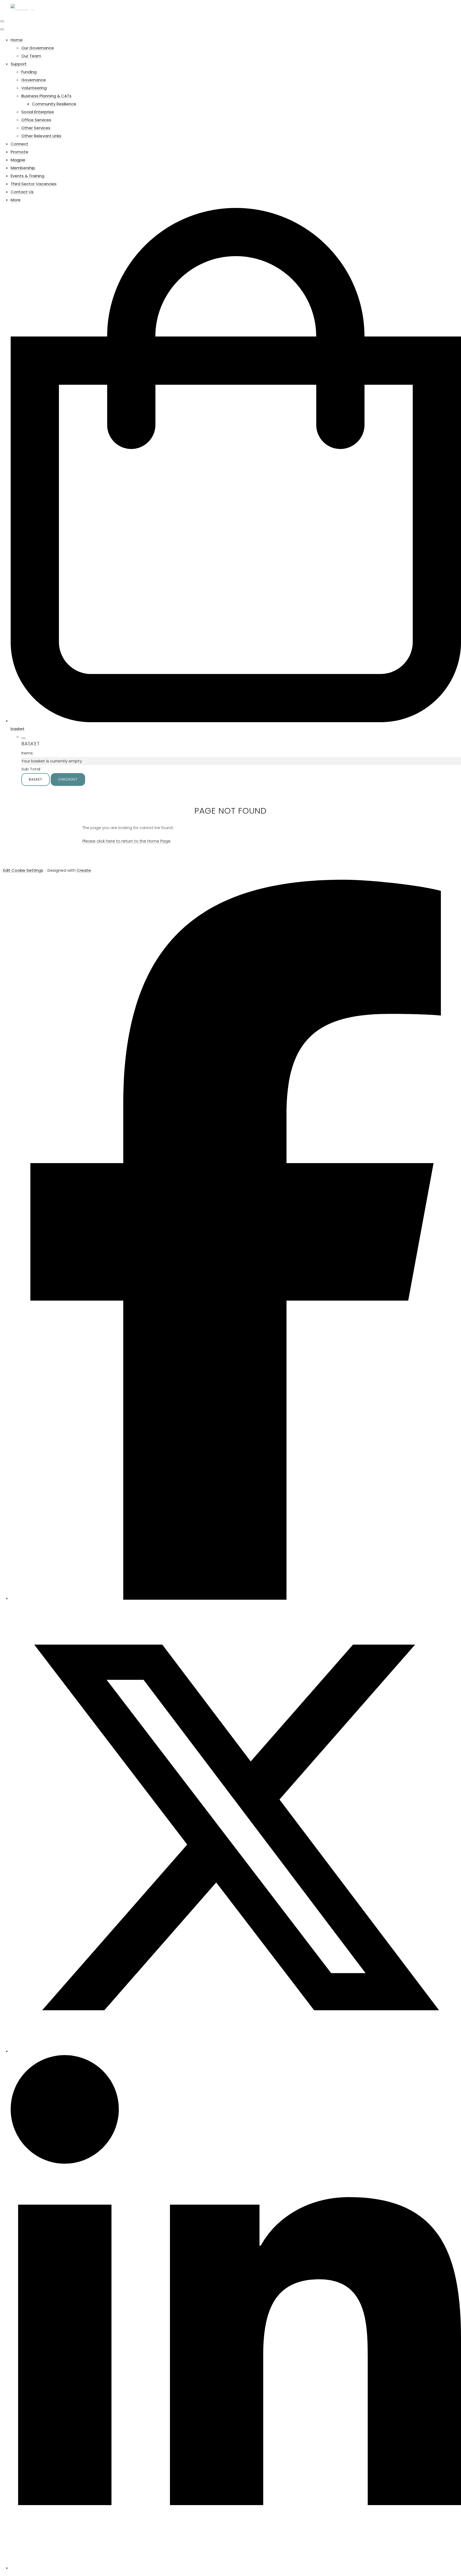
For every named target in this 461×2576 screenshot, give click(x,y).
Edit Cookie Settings (23, 870)
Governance (34, 80)
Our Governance (38, 48)
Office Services (36, 120)
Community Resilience (54, 104)
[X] (236, 2051)
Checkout (68, 779)
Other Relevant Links (41, 136)
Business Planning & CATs (46, 96)
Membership (23, 168)
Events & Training (27, 176)
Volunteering (34, 88)
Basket (35, 779)
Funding (29, 72)
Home (17, 40)
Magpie (18, 160)
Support (19, 64)
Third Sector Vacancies (34, 184)
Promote (19, 152)
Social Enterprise (38, 112)
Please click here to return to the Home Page (126, 841)
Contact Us (22, 192)
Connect (19, 144)
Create (84, 870)
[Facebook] (236, 1598)
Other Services (36, 128)
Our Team (31, 56)
